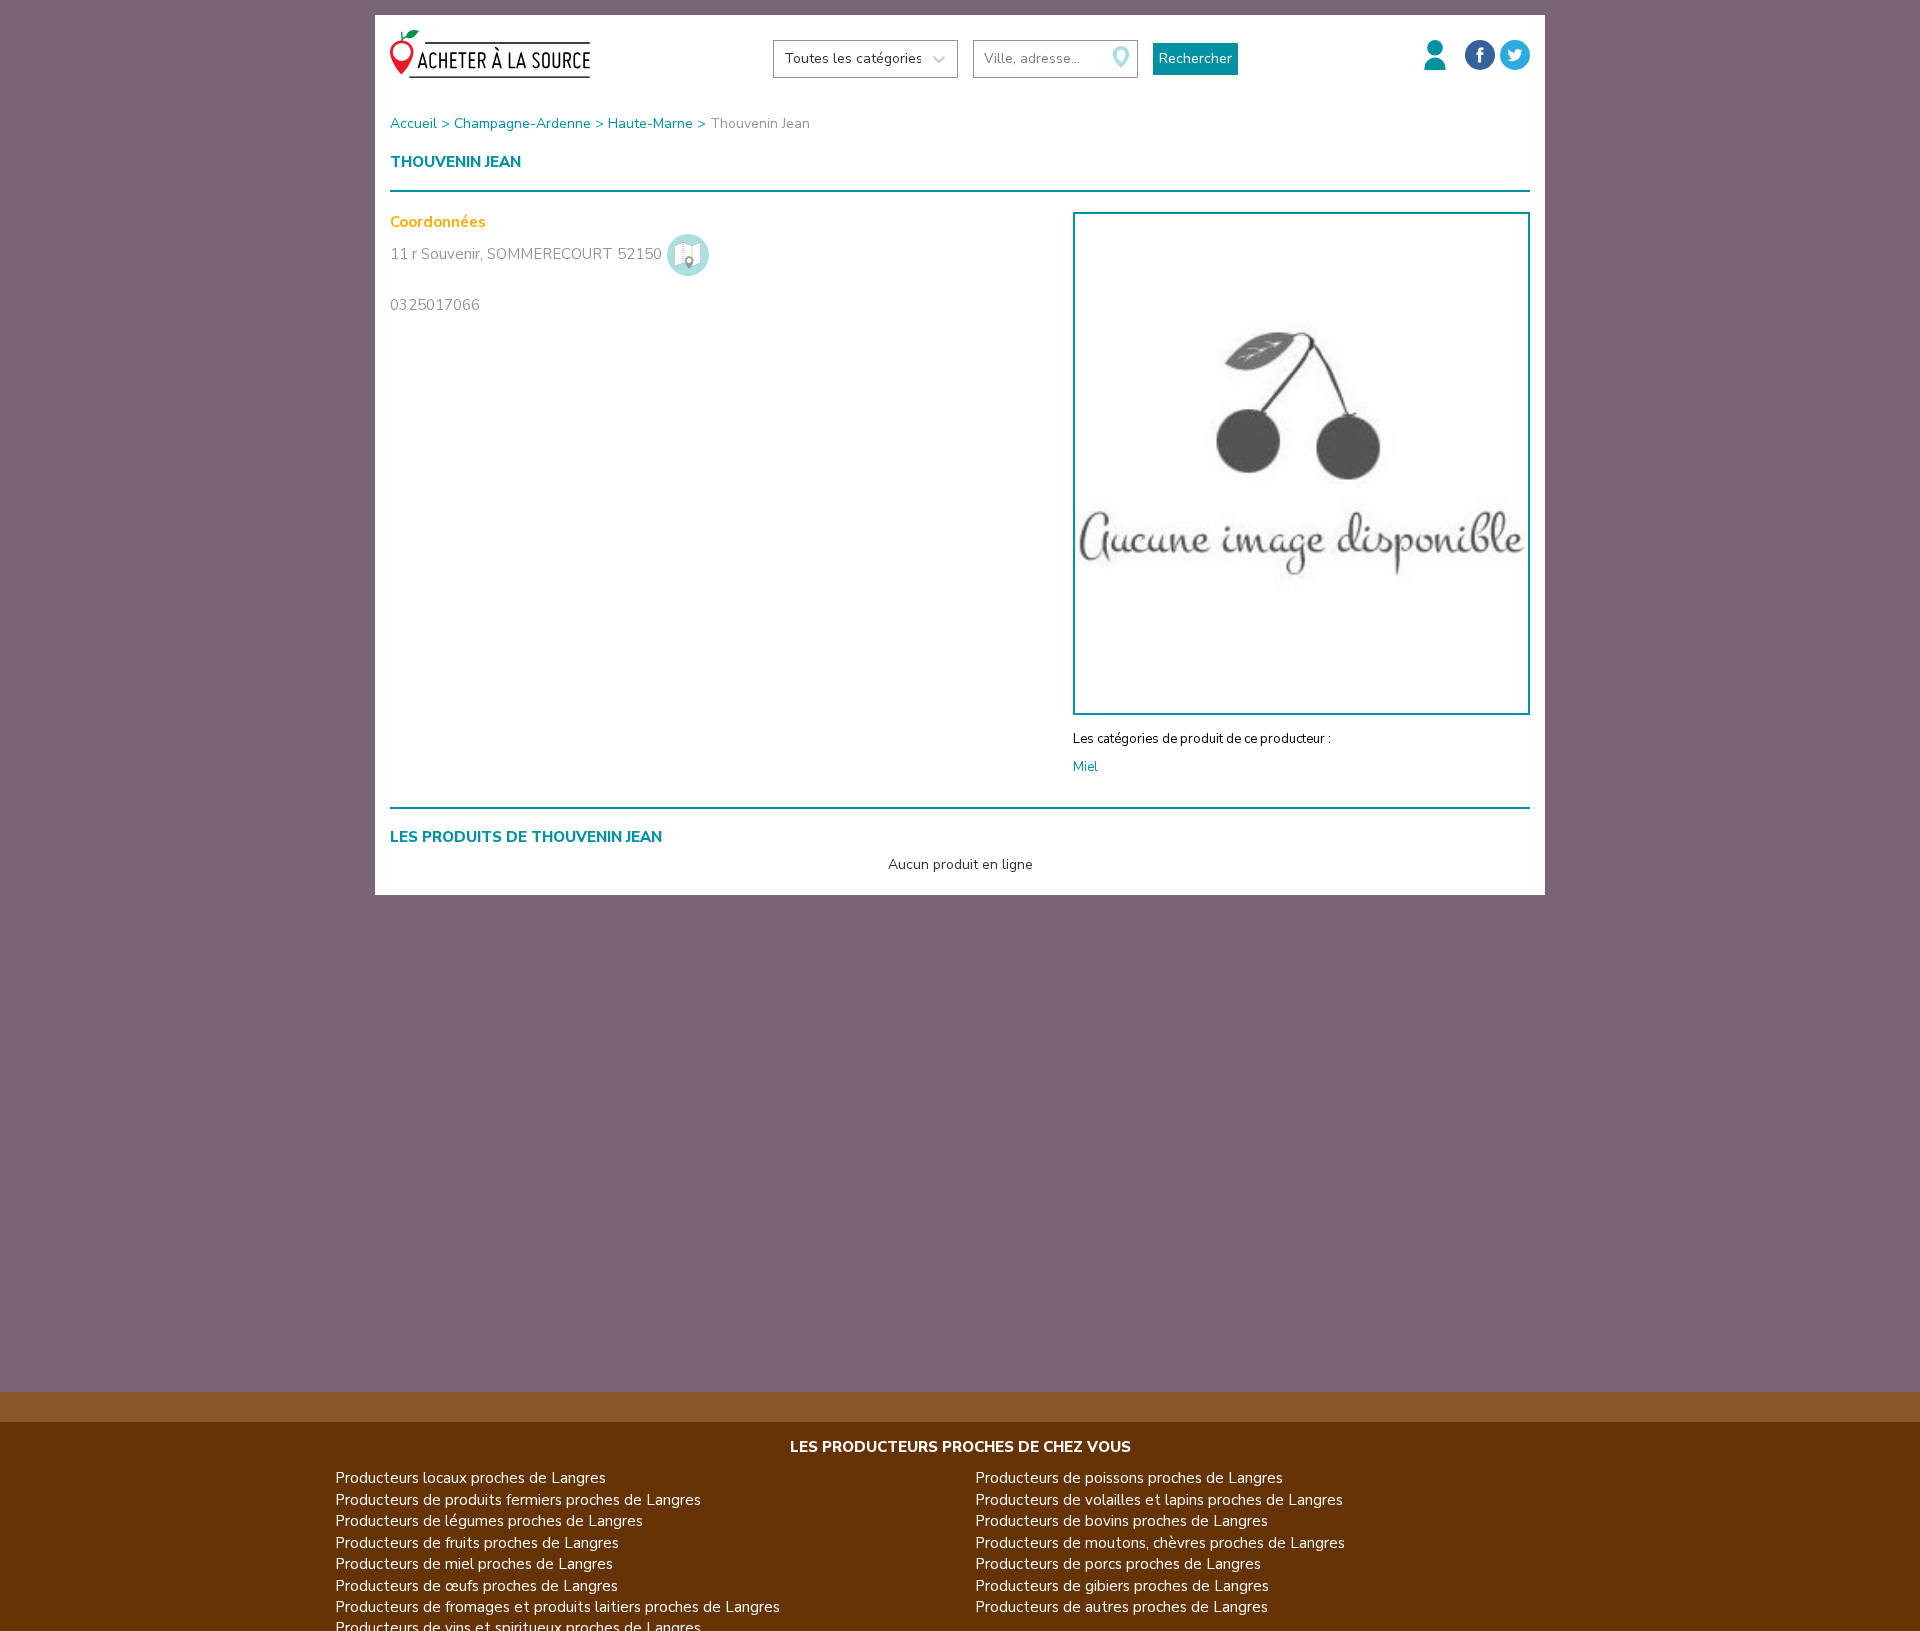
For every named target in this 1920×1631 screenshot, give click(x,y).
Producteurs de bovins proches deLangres (1121, 1521)
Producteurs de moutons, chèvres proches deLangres (1160, 1543)
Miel (1085, 767)
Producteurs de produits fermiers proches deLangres (518, 1500)
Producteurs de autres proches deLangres (1121, 1607)
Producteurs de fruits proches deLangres (477, 1543)
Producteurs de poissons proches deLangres (1129, 1478)
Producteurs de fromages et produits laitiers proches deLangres (557, 1607)
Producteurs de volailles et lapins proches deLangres (1159, 1500)
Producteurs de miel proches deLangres (474, 1564)
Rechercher (1195, 58)
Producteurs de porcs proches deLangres (1118, 1564)
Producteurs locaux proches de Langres (470, 1478)
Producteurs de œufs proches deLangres (476, 1586)
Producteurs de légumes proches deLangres (489, 1521)
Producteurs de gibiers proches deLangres (1122, 1586)
